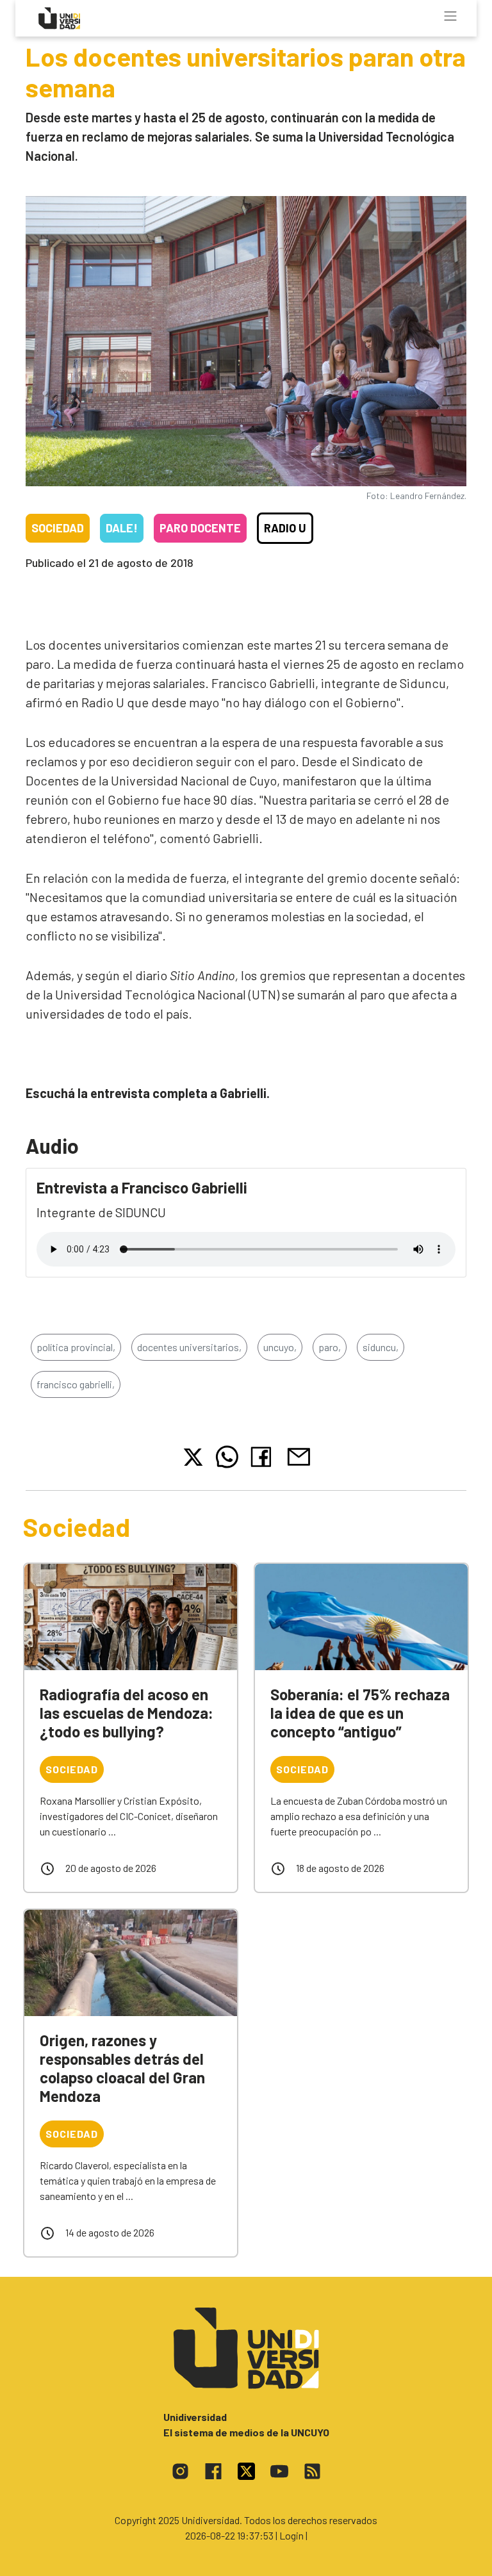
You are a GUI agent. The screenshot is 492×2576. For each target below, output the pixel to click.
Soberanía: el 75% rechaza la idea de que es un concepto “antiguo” (360, 1713)
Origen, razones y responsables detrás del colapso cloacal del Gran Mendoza (122, 2068)
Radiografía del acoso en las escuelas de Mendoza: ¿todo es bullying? (127, 1713)
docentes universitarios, (189, 1347)
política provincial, (76, 1347)
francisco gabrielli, (76, 1384)
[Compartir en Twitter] (193, 1457)
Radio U (285, 528)
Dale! (122, 528)
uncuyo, (280, 1347)
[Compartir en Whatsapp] (227, 1457)
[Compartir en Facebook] (264, 1457)
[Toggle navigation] (450, 16)
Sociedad (58, 528)
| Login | (291, 2535)
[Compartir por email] (299, 1455)
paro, (330, 1347)
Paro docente (200, 528)
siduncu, (381, 1347)
